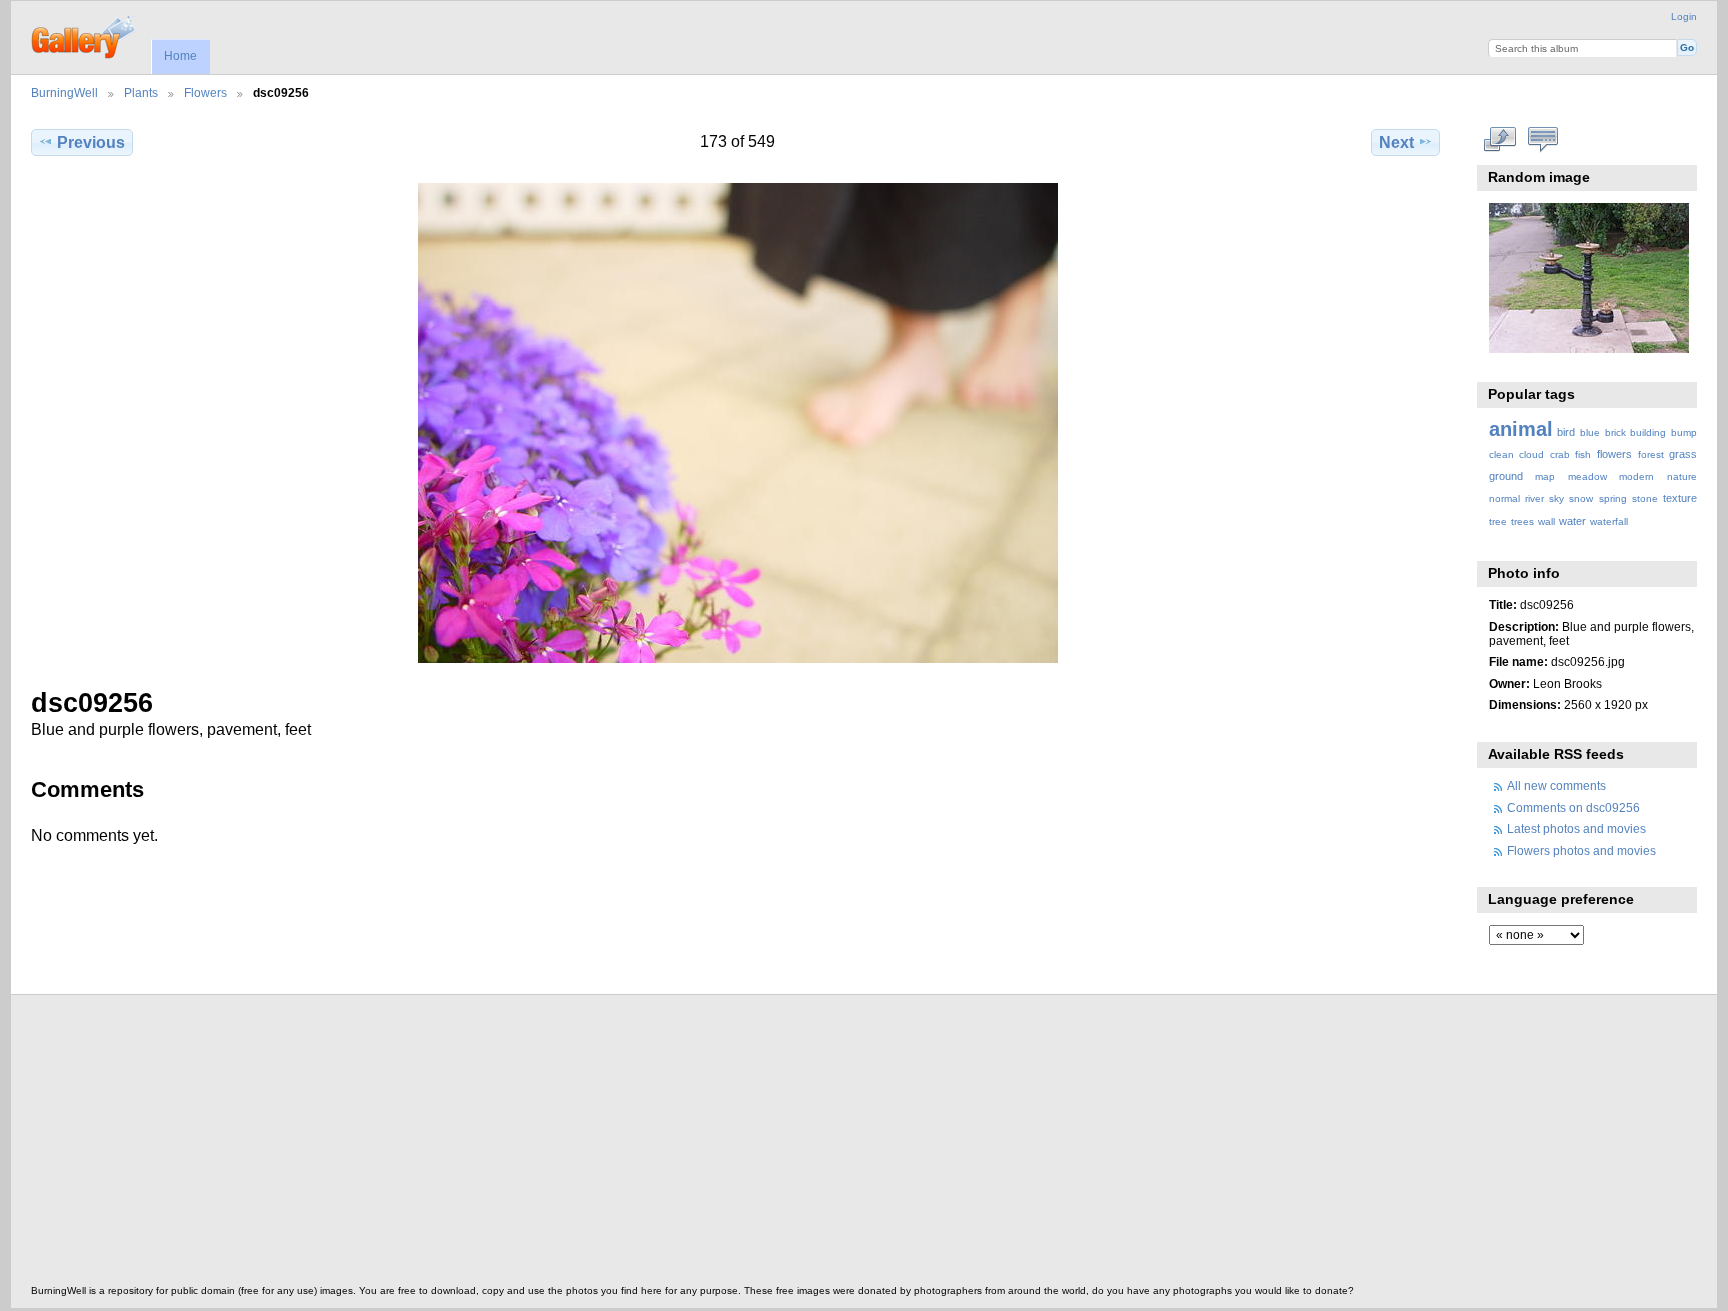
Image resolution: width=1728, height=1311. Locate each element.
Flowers (205, 92)
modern (1636, 476)
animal (1521, 429)
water (1572, 521)
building (1648, 432)
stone (1645, 498)
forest (1651, 454)
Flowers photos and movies (1581, 850)
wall (1546, 521)
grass (1683, 454)
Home (180, 56)
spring (1613, 498)
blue (1590, 432)
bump (1684, 432)
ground (1506, 476)
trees (1522, 521)
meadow (1587, 476)
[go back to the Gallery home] (84, 35)
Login (1684, 16)
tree (1498, 521)
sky (1556, 498)
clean (1501, 454)
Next (1396, 142)
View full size (1499, 140)
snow (1581, 498)
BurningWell (64, 92)
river (1534, 498)
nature (1682, 476)
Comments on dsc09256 (1573, 807)
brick (1615, 432)
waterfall (1609, 521)
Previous (91, 142)
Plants (141, 92)
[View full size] (737, 423)
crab (1560, 454)
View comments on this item (1542, 140)
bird (1566, 432)
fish (1583, 454)
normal (1504, 498)
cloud (1531, 454)
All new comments (1556, 785)
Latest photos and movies (1576, 828)
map (1545, 476)
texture (1680, 498)
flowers (1614, 454)
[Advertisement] (631, 1145)
